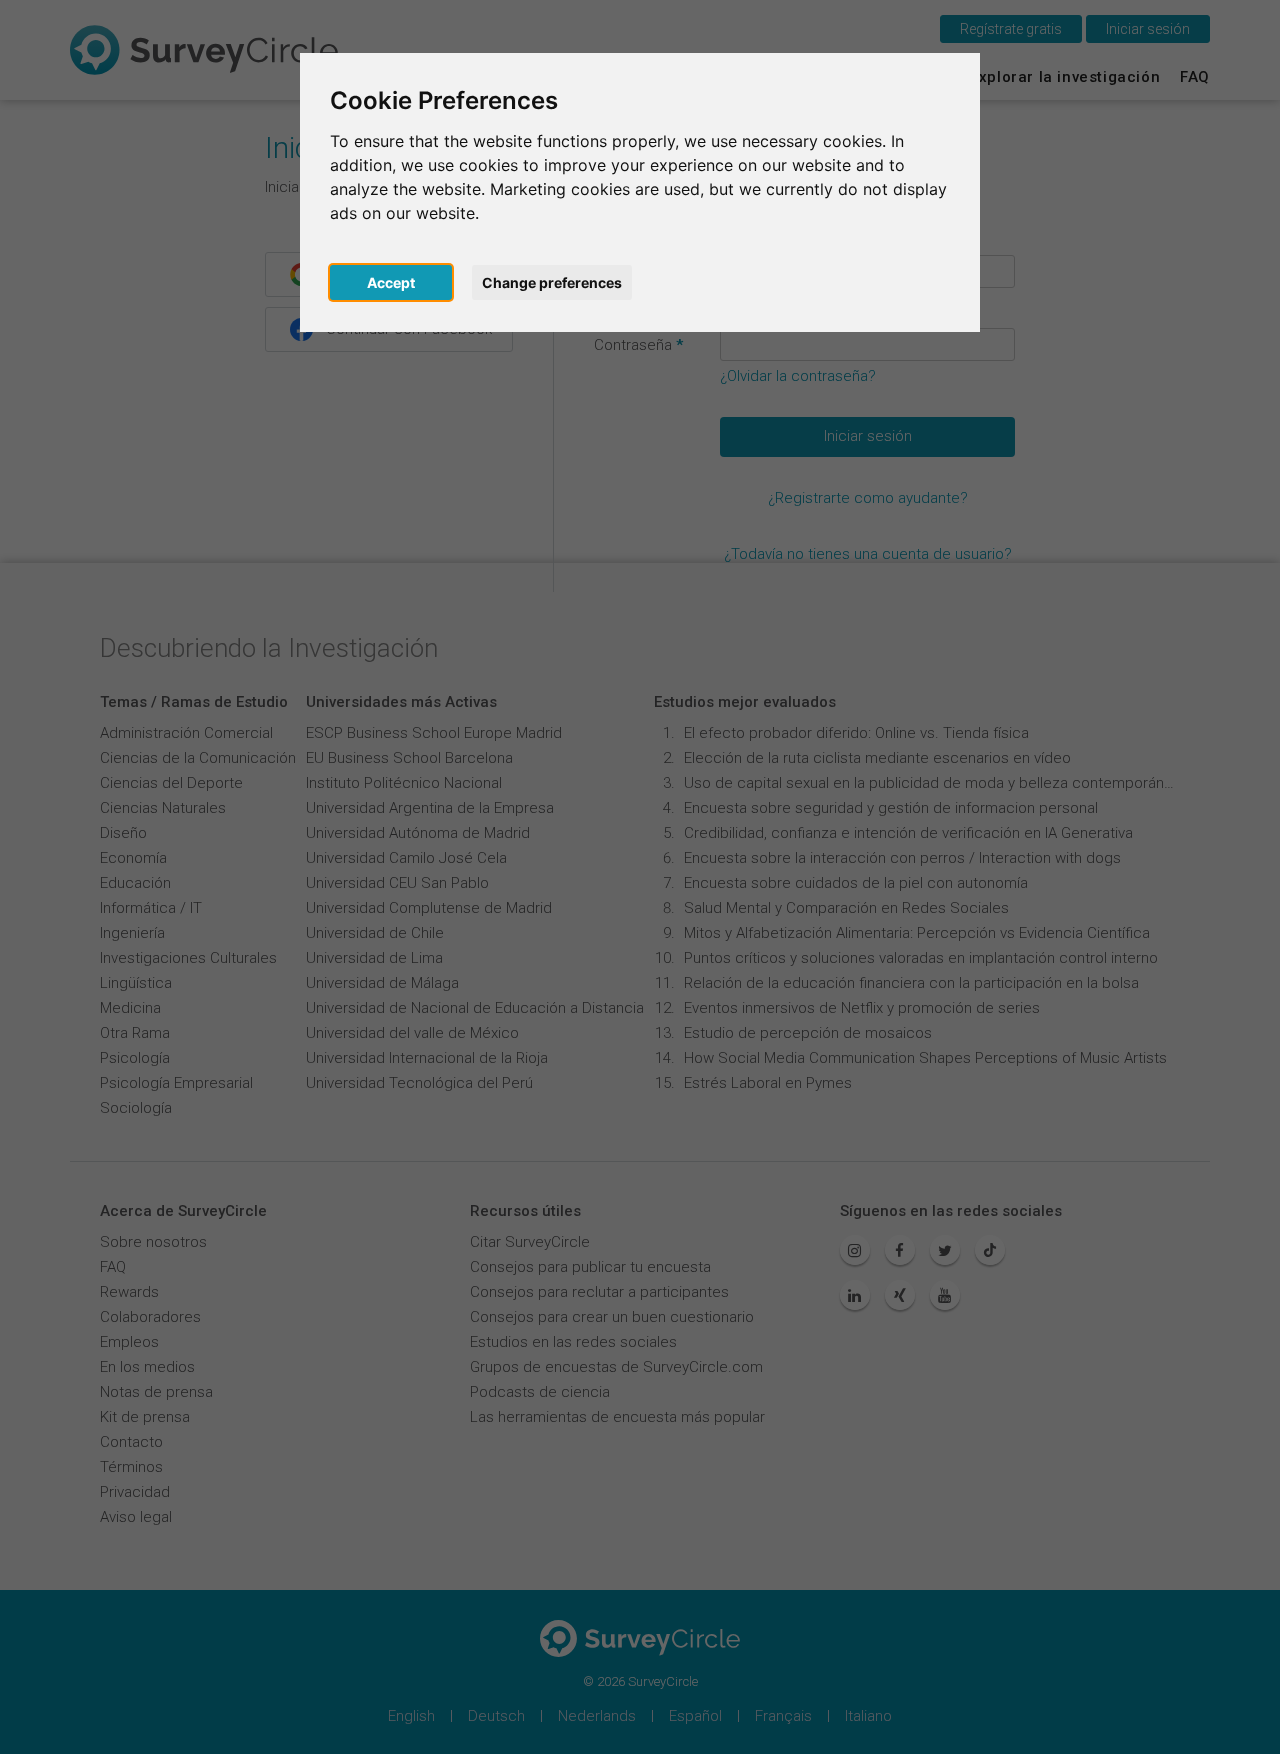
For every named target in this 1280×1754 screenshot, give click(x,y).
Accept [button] (391, 282)
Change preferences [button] (552, 282)
